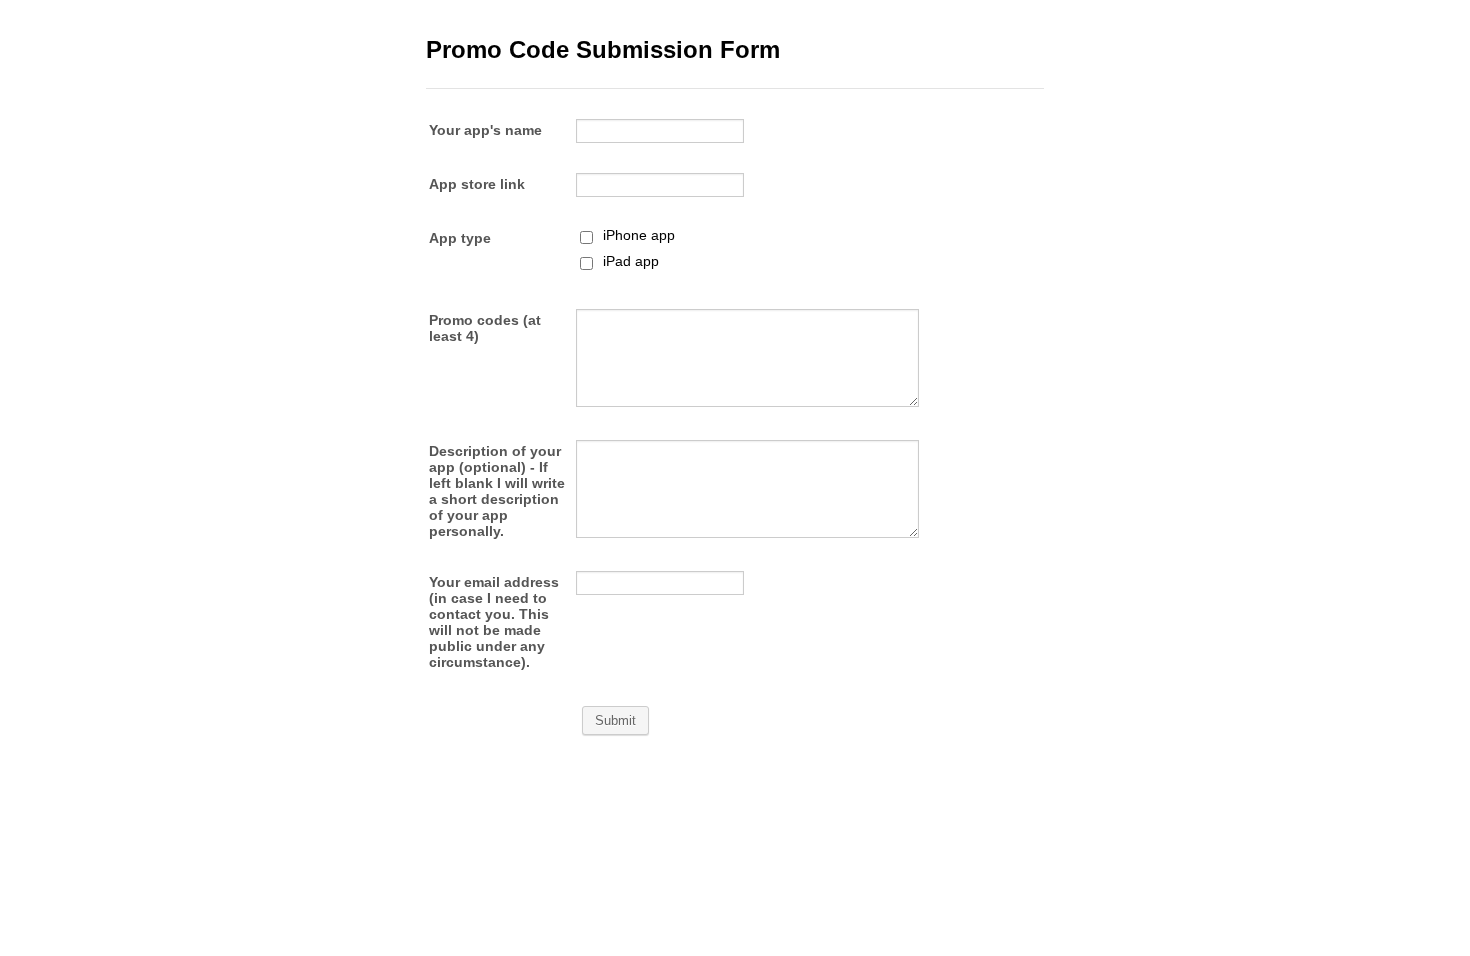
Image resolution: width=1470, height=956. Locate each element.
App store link (477, 184)
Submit (615, 720)
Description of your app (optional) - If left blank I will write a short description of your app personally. (497, 491)
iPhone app (639, 235)
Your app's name (485, 130)
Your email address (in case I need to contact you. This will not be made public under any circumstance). (494, 622)
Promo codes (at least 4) (485, 328)
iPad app (631, 261)
